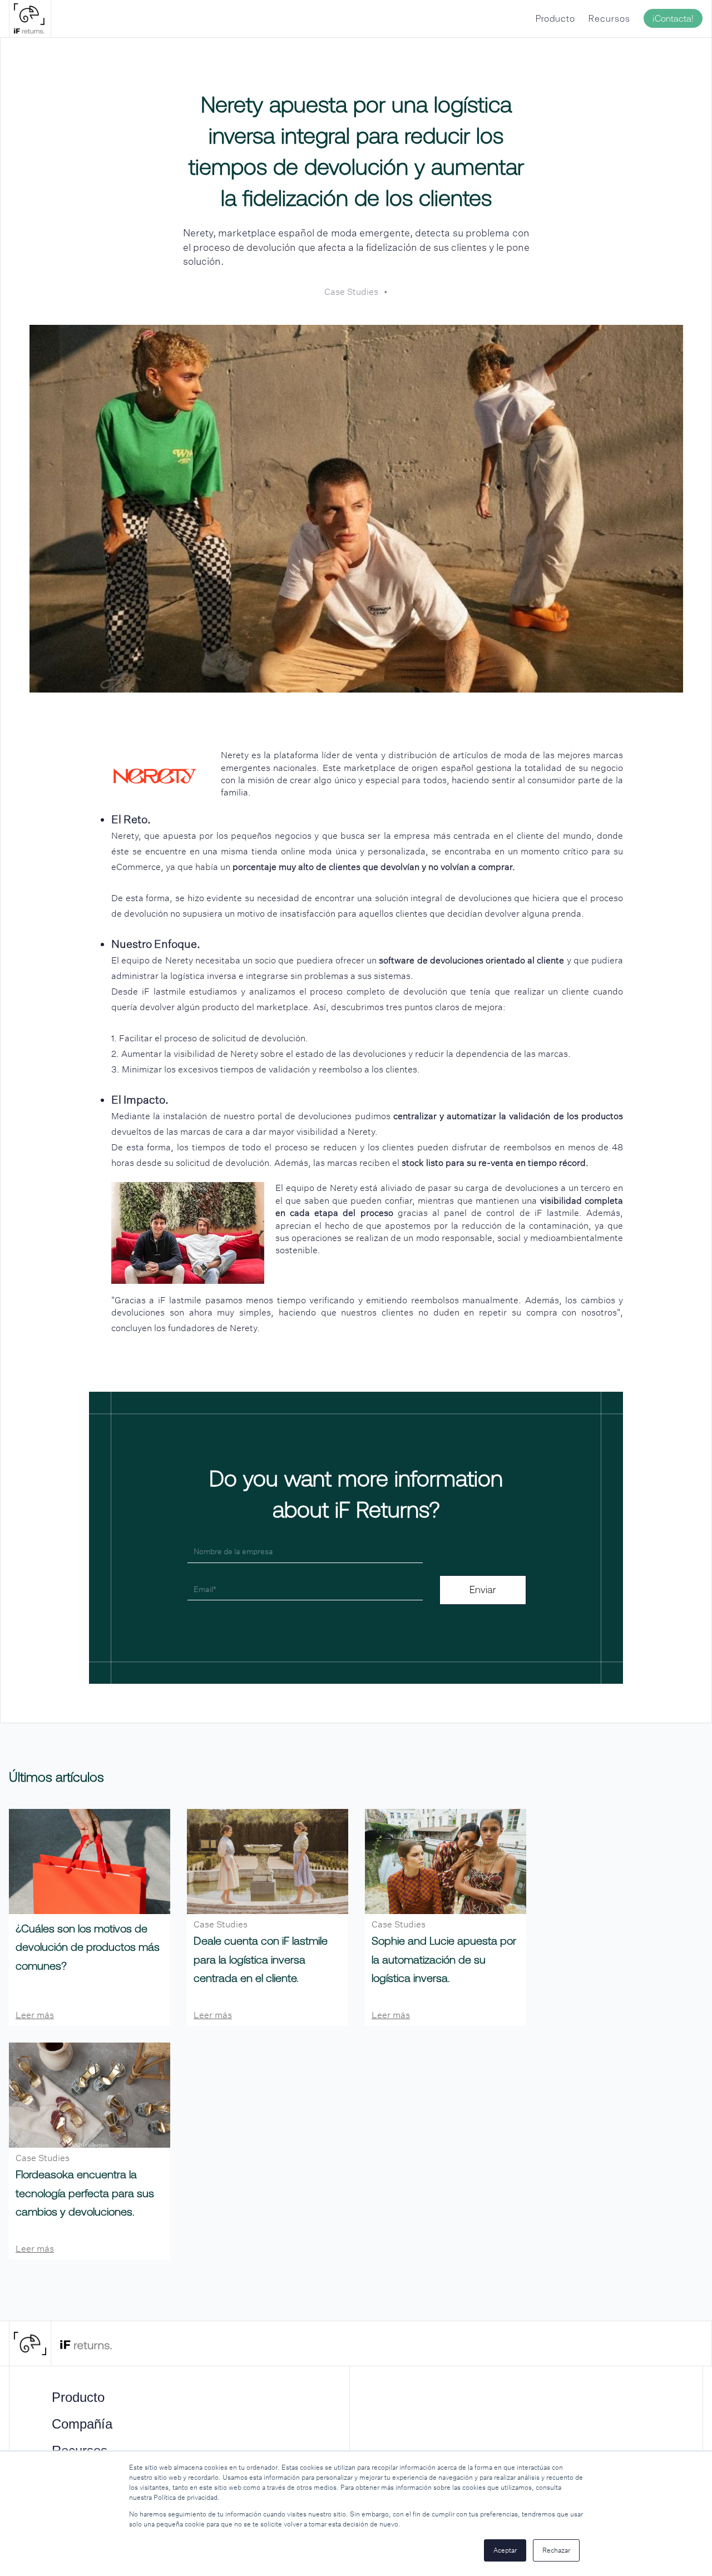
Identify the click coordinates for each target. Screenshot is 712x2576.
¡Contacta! (673, 18)
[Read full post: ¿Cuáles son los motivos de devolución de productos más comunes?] (90, 1861)
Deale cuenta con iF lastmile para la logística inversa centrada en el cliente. (261, 1959)
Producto (555, 18)
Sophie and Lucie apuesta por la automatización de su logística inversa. (444, 1959)
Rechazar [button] (556, 2550)
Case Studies (351, 292)
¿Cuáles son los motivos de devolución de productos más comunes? (88, 1947)
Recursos (609, 18)
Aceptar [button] (505, 2550)
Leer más (35, 2015)
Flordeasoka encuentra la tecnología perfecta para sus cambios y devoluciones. (85, 2193)
